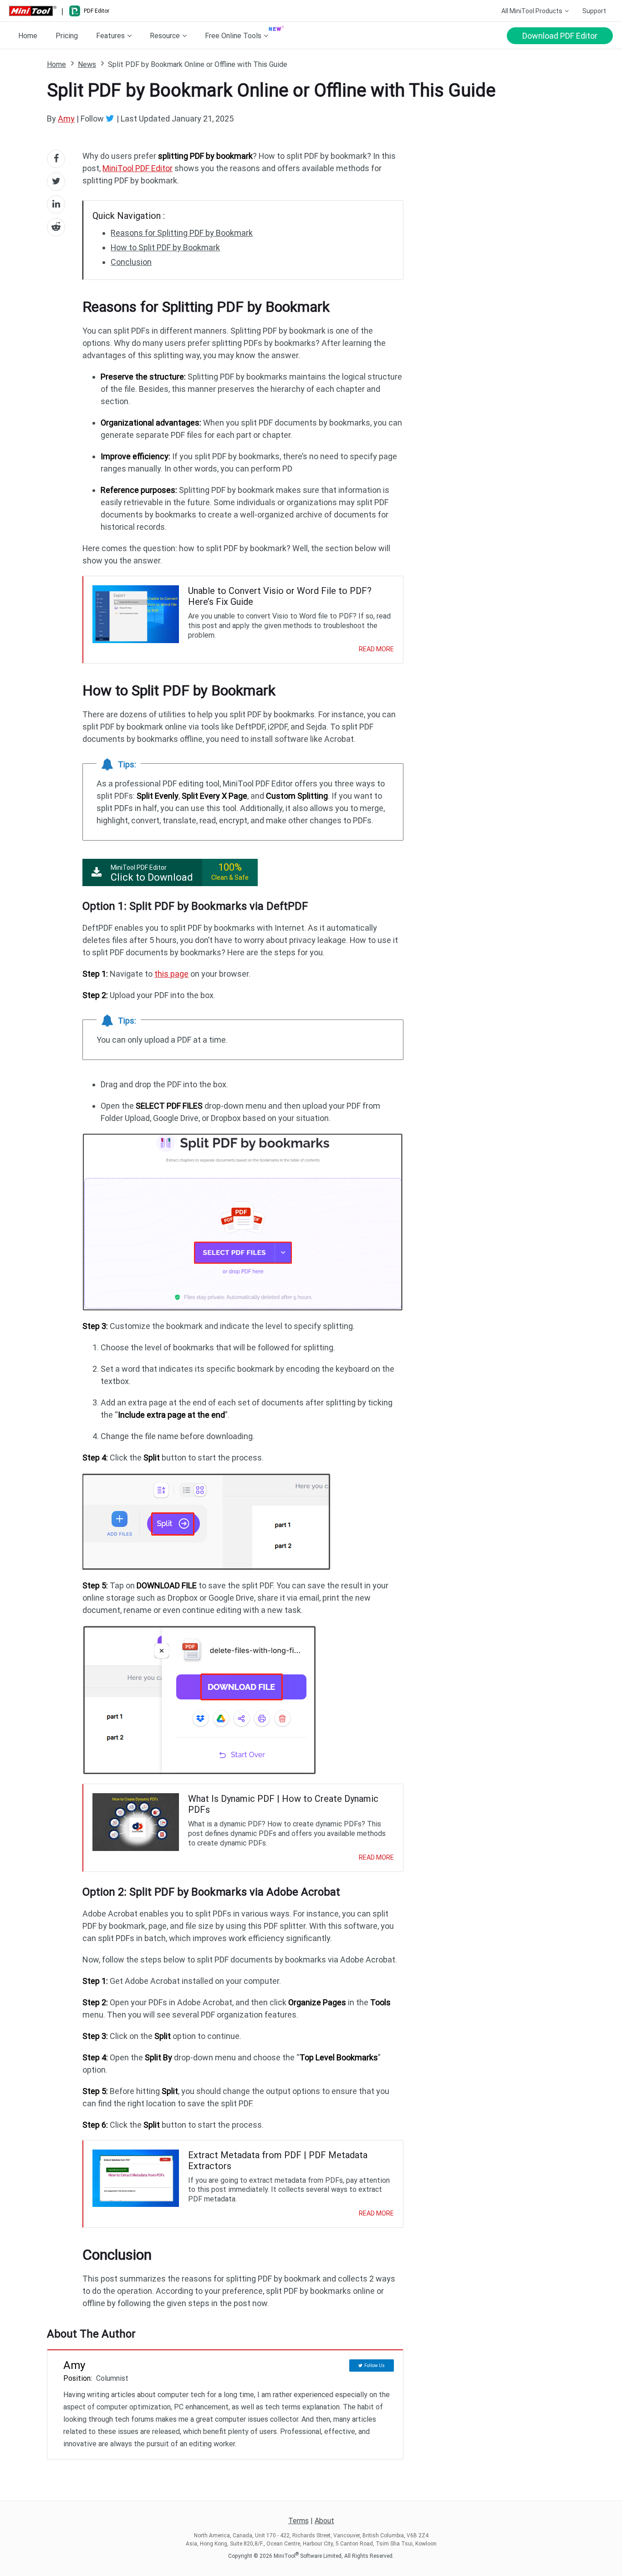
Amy (66, 119)
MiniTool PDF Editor (138, 168)
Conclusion (131, 262)
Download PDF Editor (560, 36)
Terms (298, 2521)
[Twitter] (111, 118)
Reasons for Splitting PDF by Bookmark (182, 233)
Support (594, 11)
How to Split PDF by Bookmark (165, 247)
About (324, 2521)
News (87, 64)
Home (28, 36)
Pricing (67, 36)
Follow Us (375, 2366)
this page (171, 974)
